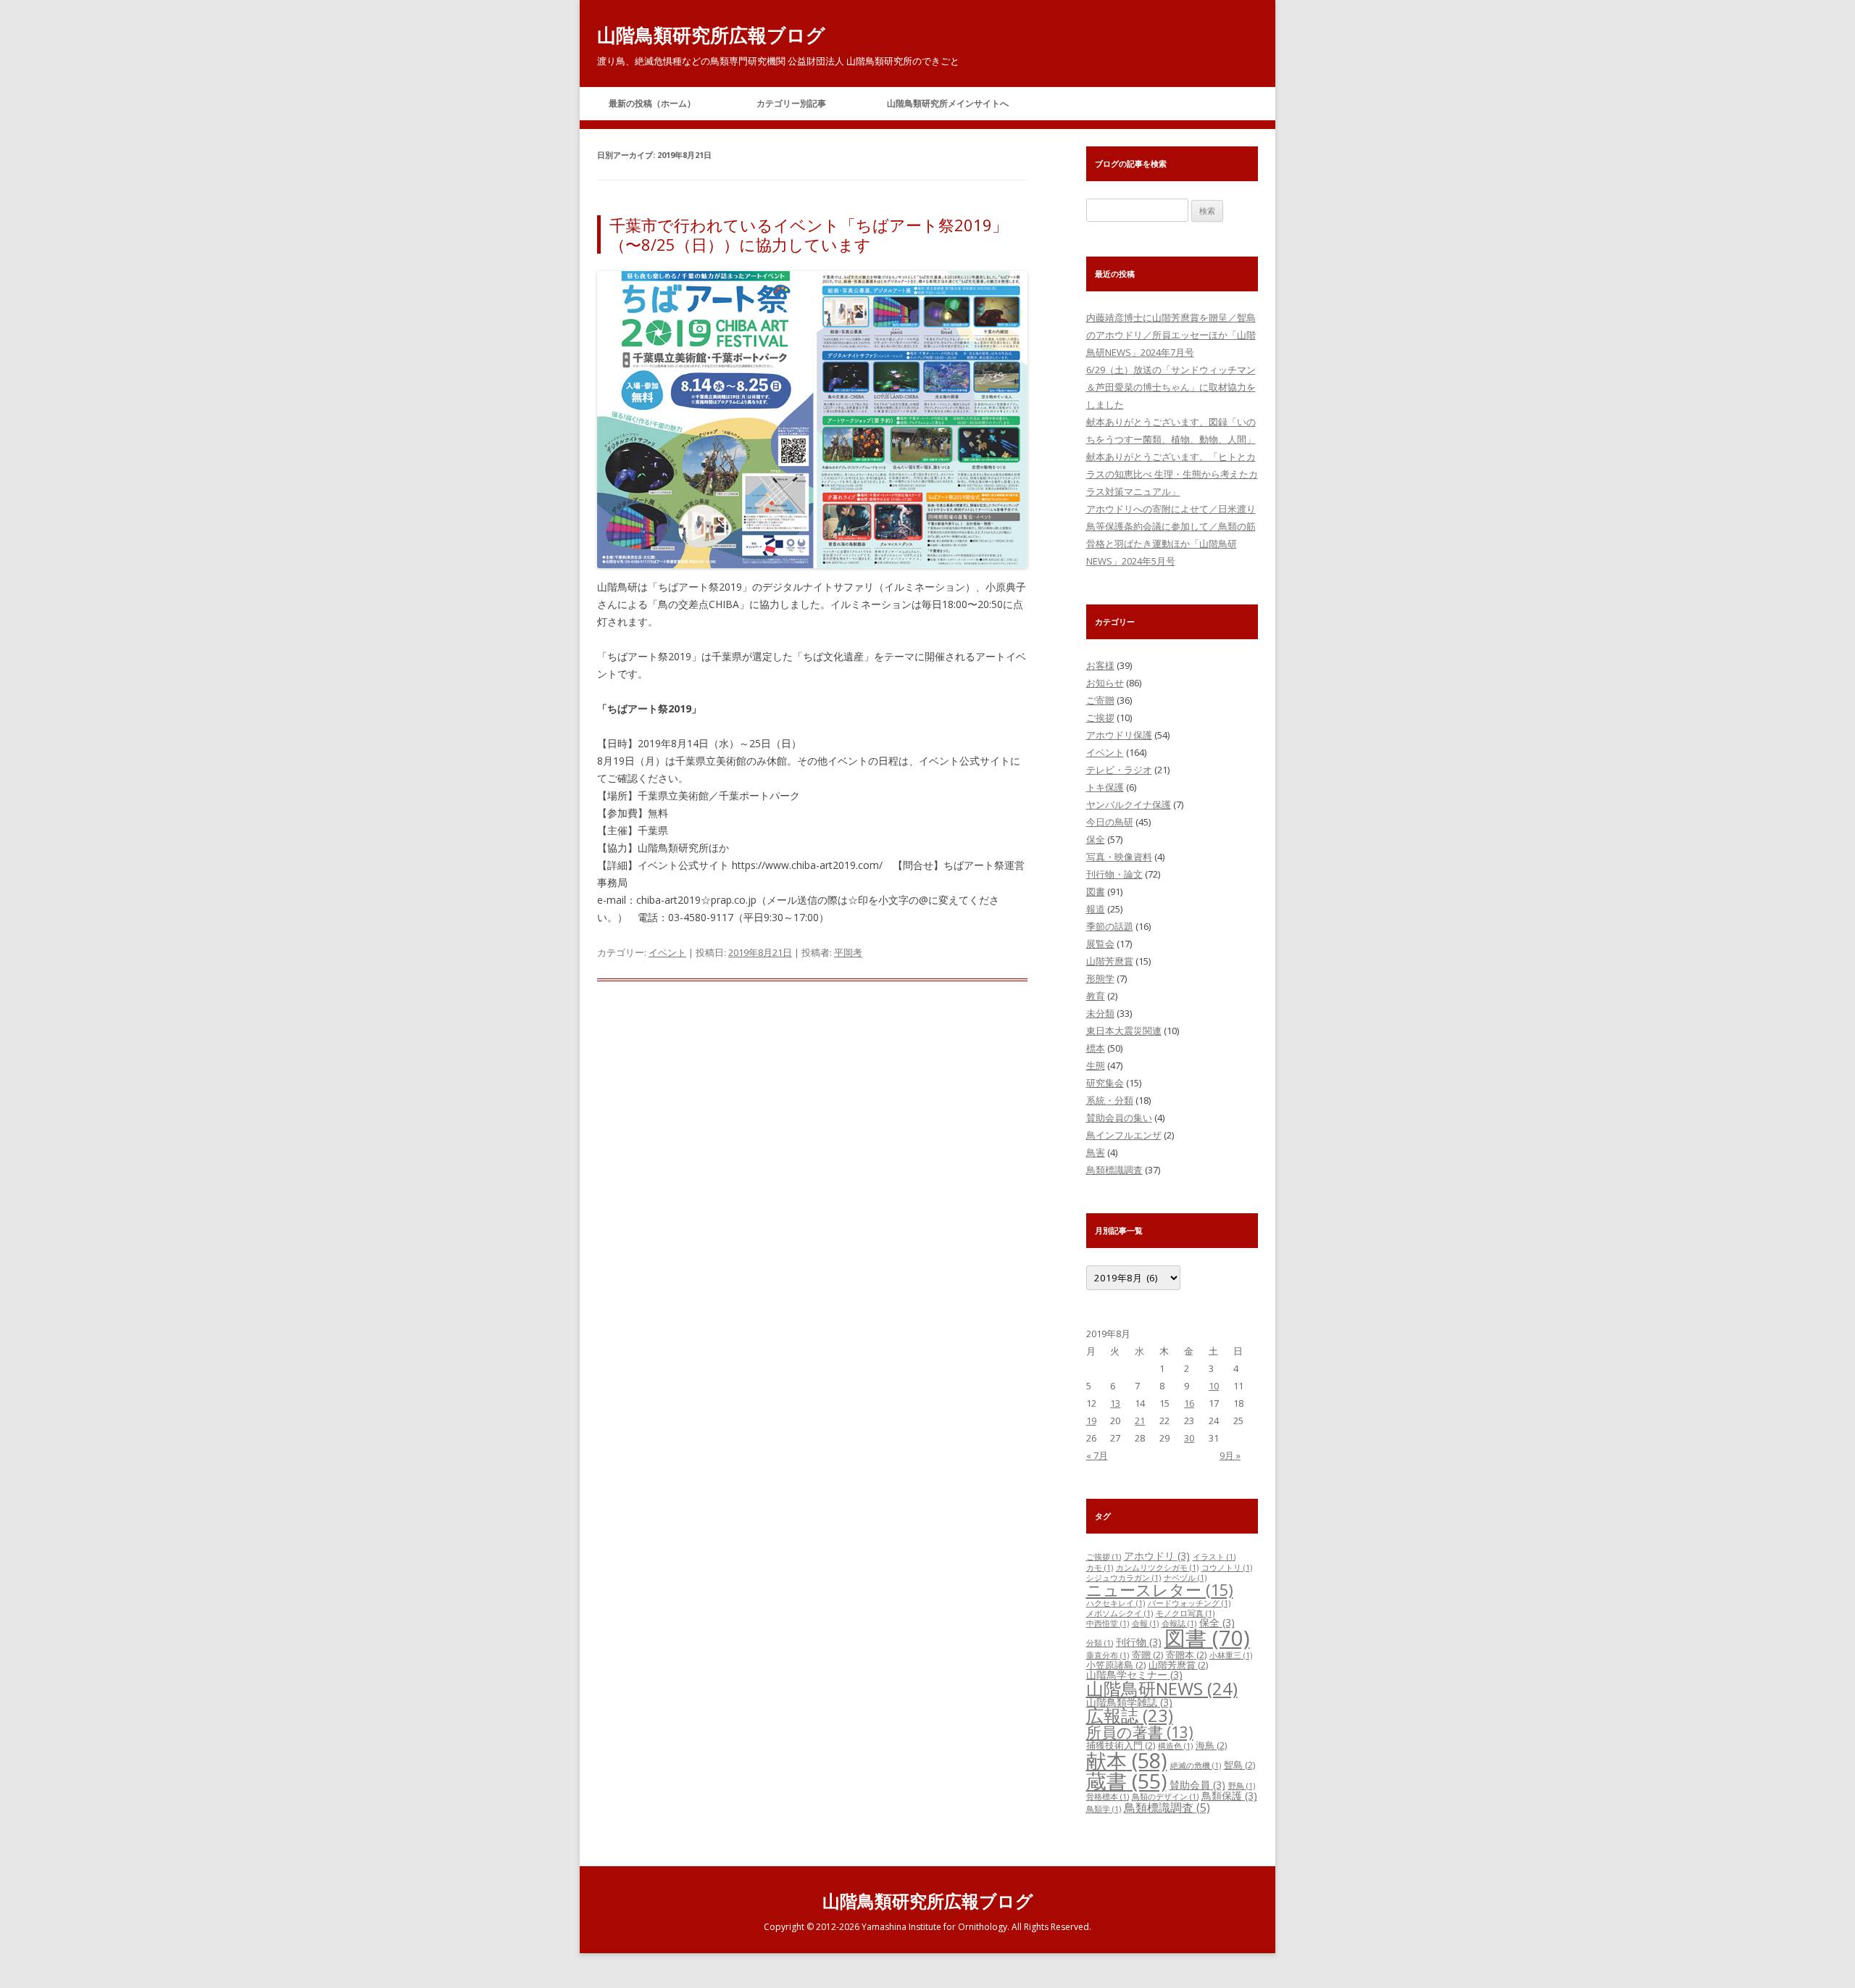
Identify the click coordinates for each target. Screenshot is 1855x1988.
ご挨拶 (1100, 718)
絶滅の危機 (1196, 1766)
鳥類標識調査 (1114, 1170)
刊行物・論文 (1114, 874)
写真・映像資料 (1119, 857)
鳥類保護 (1229, 1796)
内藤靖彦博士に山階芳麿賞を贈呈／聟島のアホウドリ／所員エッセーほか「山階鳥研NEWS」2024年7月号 (1171, 335)
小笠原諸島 (1116, 1665)
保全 (1096, 839)
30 (1189, 1438)
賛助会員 (1197, 1785)
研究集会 (1105, 1083)
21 (1140, 1421)
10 (1214, 1386)
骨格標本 (1108, 1797)
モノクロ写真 (1185, 1613)
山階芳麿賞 (1110, 961)
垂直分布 (1108, 1655)
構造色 (1175, 1746)
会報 (1145, 1623)
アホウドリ (1157, 1556)
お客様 (1100, 665)
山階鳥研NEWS (1162, 1688)
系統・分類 (1110, 1100)
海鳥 (1211, 1745)
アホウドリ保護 (1119, 735)
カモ (1100, 1568)
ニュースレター (1160, 1590)
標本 (1096, 1048)
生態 (1096, 1065)
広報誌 (1130, 1715)
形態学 (1100, 978)
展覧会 (1100, 944)
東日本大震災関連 (1124, 1031)
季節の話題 (1110, 926)
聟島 (1239, 1765)
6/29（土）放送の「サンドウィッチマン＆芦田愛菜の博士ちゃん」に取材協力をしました (1171, 387)
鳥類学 (1104, 1809)
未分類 (1100, 1013)
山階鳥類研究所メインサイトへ (948, 103)
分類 (1100, 1643)
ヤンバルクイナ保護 (1129, 804)
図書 (1096, 891)
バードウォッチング (1189, 1603)
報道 (1096, 909)
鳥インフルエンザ (1124, 1135)
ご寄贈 (1100, 700)
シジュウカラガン (1124, 1578)
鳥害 (1096, 1152)
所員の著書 (1140, 1732)
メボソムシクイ (1120, 1613)
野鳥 (1242, 1786)
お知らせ (1105, 683)
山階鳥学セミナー (1134, 1675)
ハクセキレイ (1116, 1603)
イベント (667, 952)
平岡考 (848, 952)
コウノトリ (1227, 1568)
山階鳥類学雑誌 (1129, 1702)
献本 (1127, 1760)
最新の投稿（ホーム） (652, 103)
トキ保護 (1105, 787)
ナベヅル (1185, 1578)
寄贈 (1147, 1655)
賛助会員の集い (1119, 1118)
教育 (1096, 996)
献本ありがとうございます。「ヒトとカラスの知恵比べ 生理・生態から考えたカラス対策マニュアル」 (1172, 474)
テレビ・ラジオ (1119, 770)
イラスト (1214, 1557)
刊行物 (1139, 1642)
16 (1189, 1403)
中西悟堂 (1108, 1623)
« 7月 (1097, 1455)
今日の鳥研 (1110, 822)
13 (1115, 1403)
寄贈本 (1186, 1655)
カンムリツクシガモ (1157, 1568)
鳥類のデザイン (1165, 1797)
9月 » (1230, 1455)
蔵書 (1126, 1781)
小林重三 (1231, 1655)
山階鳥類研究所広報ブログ (711, 35)
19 (1091, 1421)
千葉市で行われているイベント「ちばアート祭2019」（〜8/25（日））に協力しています (809, 234)
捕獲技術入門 (1121, 1745)
